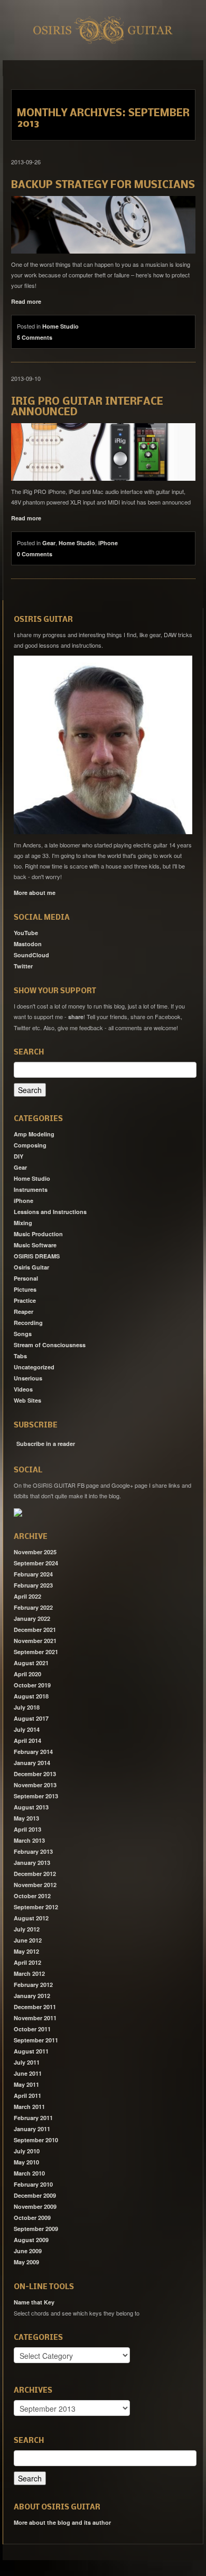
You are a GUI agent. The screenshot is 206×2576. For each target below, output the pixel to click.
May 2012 (26, 1951)
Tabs (20, 1356)
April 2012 (27, 1962)
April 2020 (27, 1674)
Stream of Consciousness (50, 1345)
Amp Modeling (34, 1134)
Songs (23, 1334)
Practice (25, 1300)
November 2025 (35, 1552)
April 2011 (27, 2096)
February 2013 (33, 1851)
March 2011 (29, 2107)
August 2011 (31, 2051)
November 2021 (35, 1641)
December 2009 (35, 2195)
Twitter (23, 966)
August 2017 (31, 1718)
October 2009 (32, 2218)
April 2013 (27, 1829)
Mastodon (28, 944)
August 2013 (31, 1807)
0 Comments (35, 554)
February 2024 (33, 1574)
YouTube (26, 933)
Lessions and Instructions (50, 1212)
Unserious (28, 1378)
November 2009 (35, 2206)
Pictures (25, 1289)
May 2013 (26, 1818)
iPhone (108, 543)
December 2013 (35, 1774)
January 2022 (32, 1618)
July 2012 (27, 1929)
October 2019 (32, 1685)
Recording (28, 1323)
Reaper (24, 1312)
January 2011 (32, 2129)
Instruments (31, 1189)
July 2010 (27, 2151)
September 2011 (36, 2040)
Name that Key (34, 2302)
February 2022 (33, 1607)
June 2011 (28, 2073)
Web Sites (27, 1400)
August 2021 (31, 1663)
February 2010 (33, 2184)
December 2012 (35, 1874)
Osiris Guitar (31, 1267)
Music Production (38, 1234)
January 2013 (32, 1863)
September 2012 (36, 1907)
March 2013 (29, 1840)
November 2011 (35, 2018)
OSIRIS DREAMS (37, 1256)
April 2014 (27, 1740)
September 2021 (36, 1652)
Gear (49, 543)
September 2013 (36, 1796)
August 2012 (31, 1918)
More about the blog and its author (62, 2522)
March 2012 (29, 1973)
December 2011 (35, 2007)
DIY (18, 1156)
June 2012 (28, 1940)
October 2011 (32, 2029)
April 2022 (27, 1596)
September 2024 (36, 1563)
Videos (23, 1389)
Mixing (23, 1223)
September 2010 (36, 2140)
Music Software (35, 1245)
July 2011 (27, 2062)
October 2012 (32, 1896)
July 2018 (27, 1707)
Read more (26, 301)
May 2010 (26, 2162)
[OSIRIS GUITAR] (18, 1512)
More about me (35, 893)
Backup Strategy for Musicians (103, 185)
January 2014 (32, 1763)
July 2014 (27, 1729)
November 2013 (35, 1785)
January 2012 (32, 1996)
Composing (30, 1145)
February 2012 (33, 1985)
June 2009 (28, 2251)
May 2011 (26, 2084)
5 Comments (35, 337)
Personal (26, 1278)
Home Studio (60, 326)
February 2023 (33, 1585)
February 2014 (33, 1752)
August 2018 (31, 1696)
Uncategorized (34, 1367)
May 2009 (26, 2262)
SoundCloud (31, 955)
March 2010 (29, 2173)
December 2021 (35, 1630)
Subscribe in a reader (46, 1444)
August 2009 (31, 2240)
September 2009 (36, 2229)
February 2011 (33, 2118)
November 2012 (35, 1885)
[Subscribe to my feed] (15, 1440)
